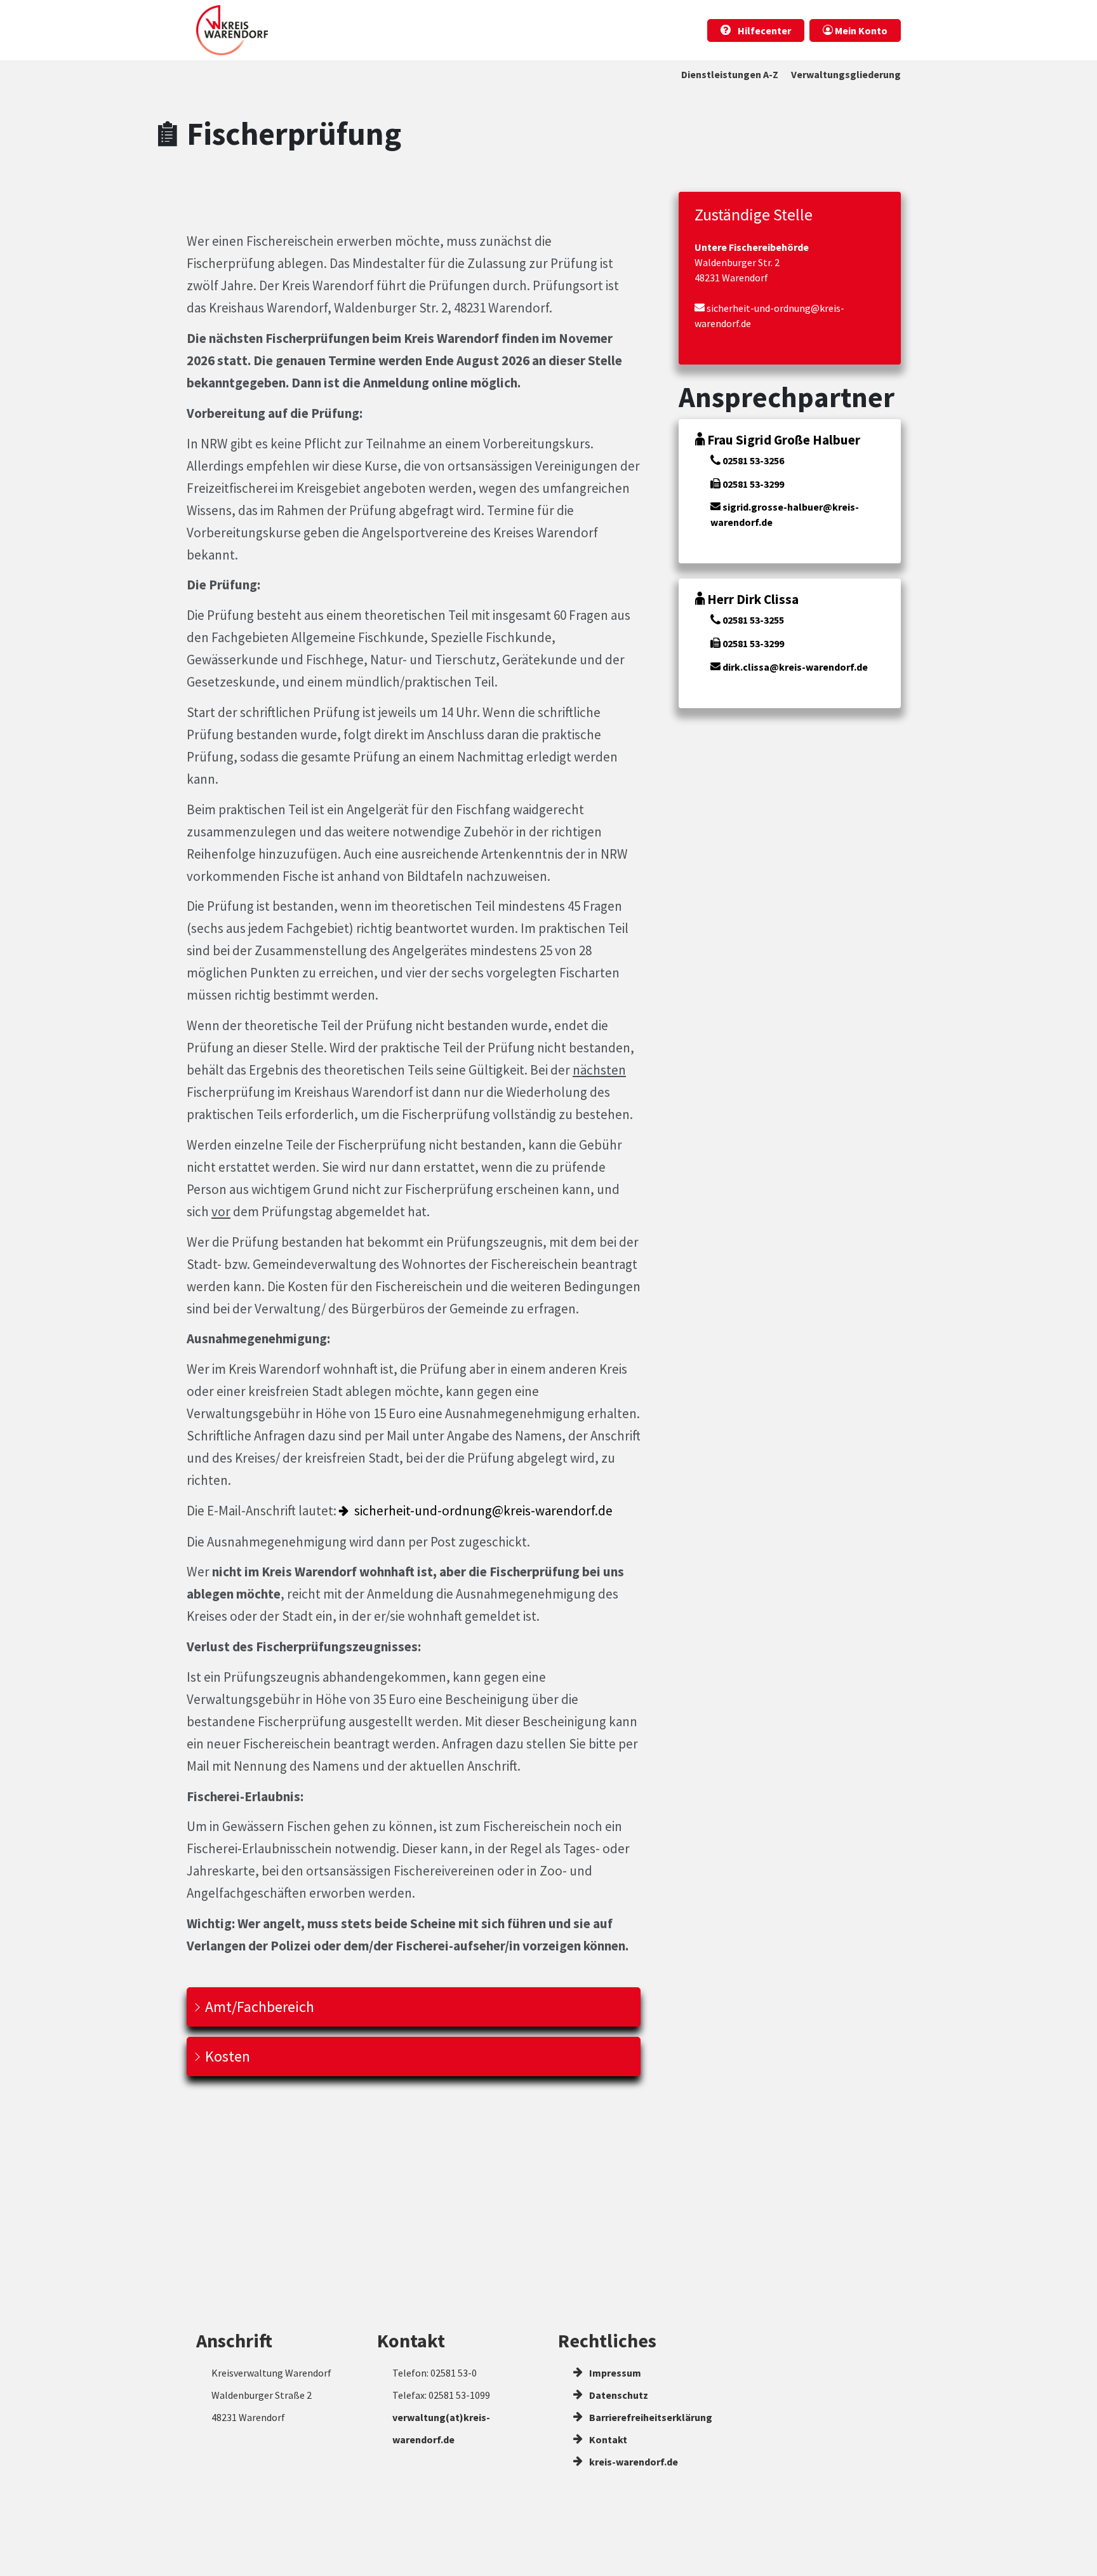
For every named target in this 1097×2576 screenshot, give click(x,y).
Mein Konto (860, 30)
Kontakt (607, 2439)
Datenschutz (618, 2395)
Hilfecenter (763, 30)
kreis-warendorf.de (633, 2462)
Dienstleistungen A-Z (730, 74)
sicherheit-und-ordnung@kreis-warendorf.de (483, 1511)
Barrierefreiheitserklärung (650, 2417)
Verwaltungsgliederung (846, 74)
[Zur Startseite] (232, 30)
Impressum (614, 2373)
